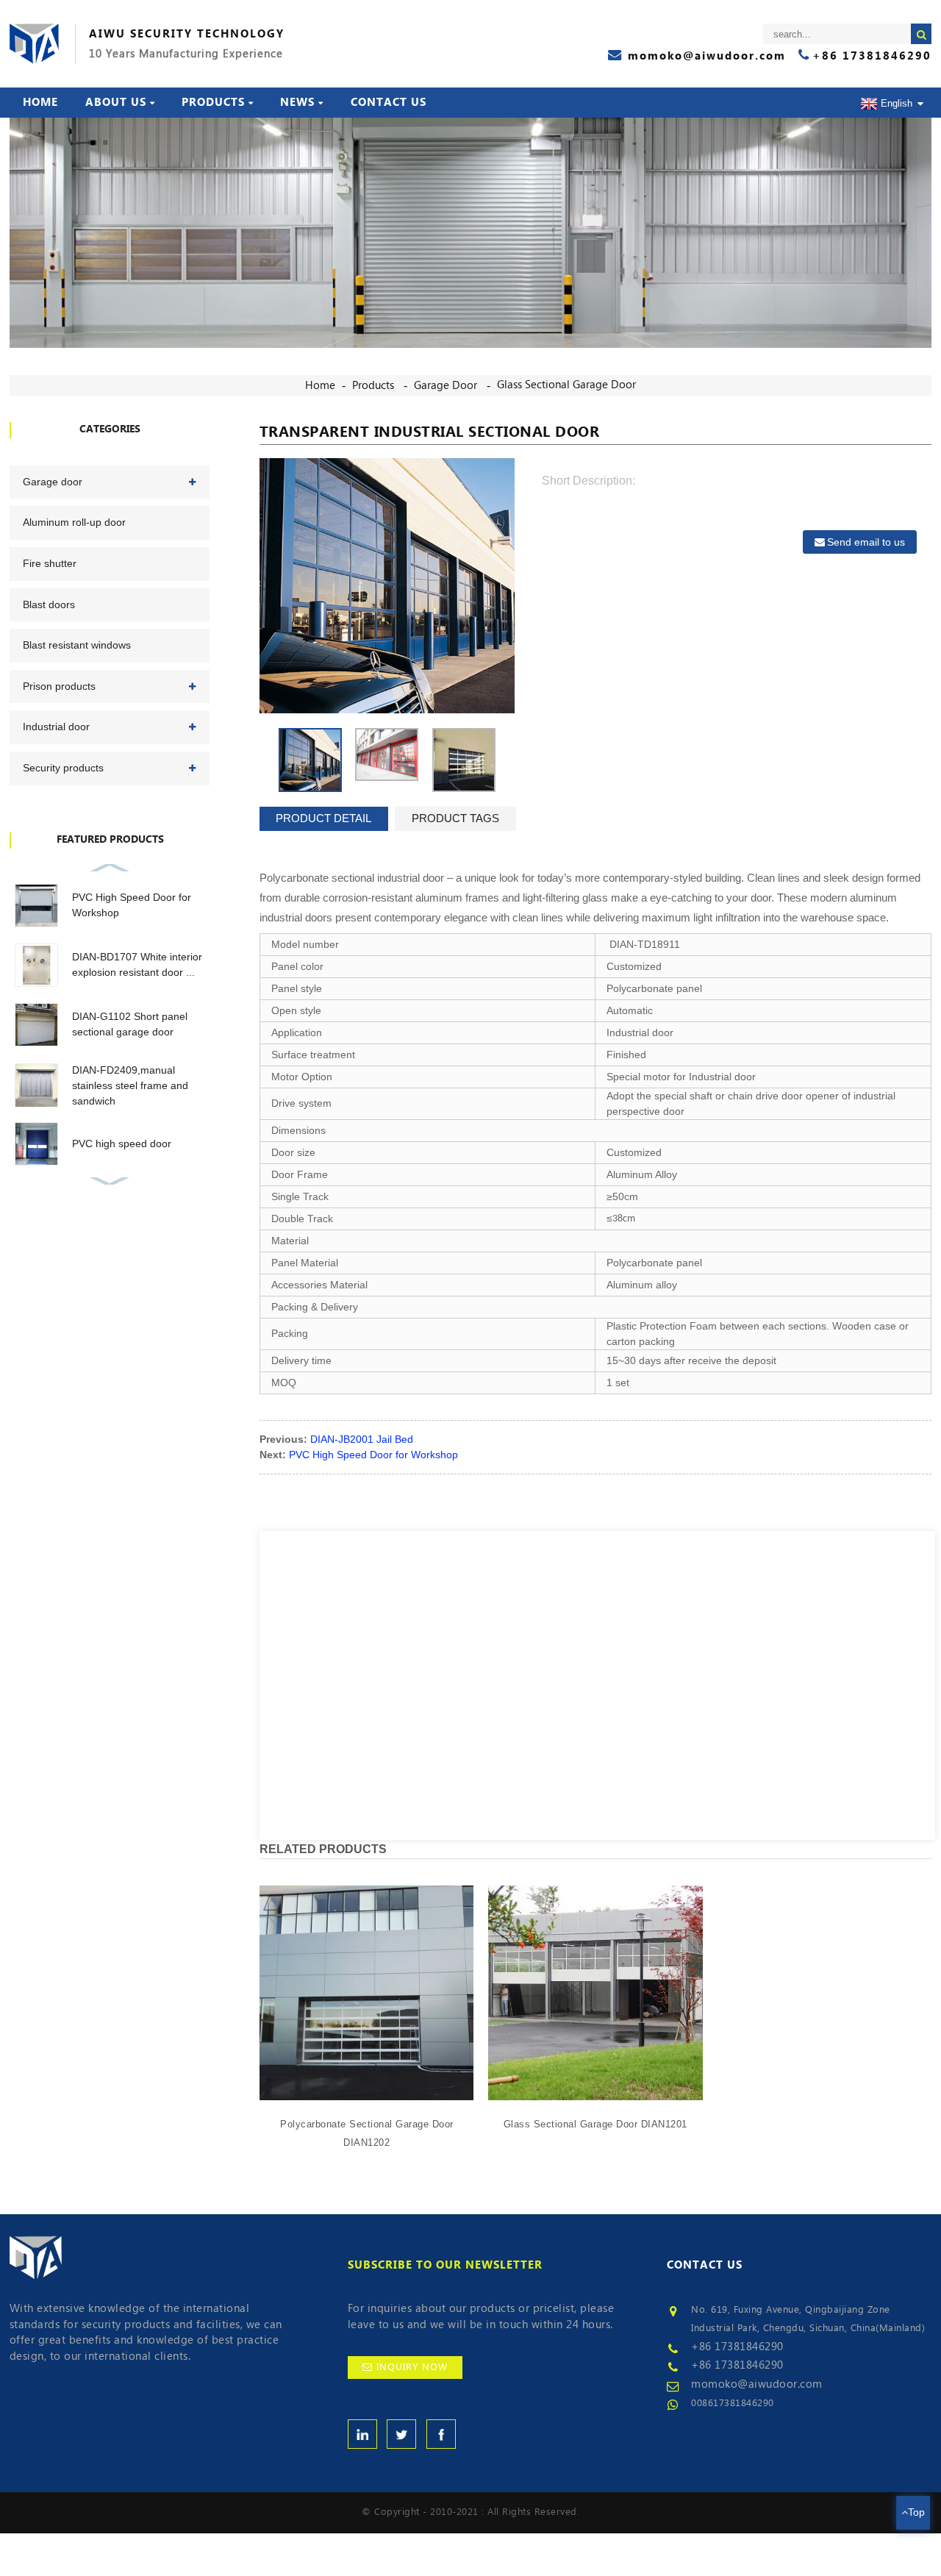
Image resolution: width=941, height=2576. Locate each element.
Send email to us (866, 542)
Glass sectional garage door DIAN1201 (595, 2124)
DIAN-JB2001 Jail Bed (362, 1439)
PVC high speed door (122, 1143)
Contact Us (389, 102)
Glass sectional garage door (566, 385)
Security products (63, 768)
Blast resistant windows (77, 645)
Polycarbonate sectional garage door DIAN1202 (367, 2134)
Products (213, 102)
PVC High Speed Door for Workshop (373, 1455)
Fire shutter (50, 563)
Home (40, 102)
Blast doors (49, 604)
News (297, 102)
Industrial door (56, 727)
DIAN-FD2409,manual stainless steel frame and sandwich (130, 1085)
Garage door (446, 385)
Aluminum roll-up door (74, 522)
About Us (116, 102)
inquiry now (412, 2367)
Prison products (59, 686)
